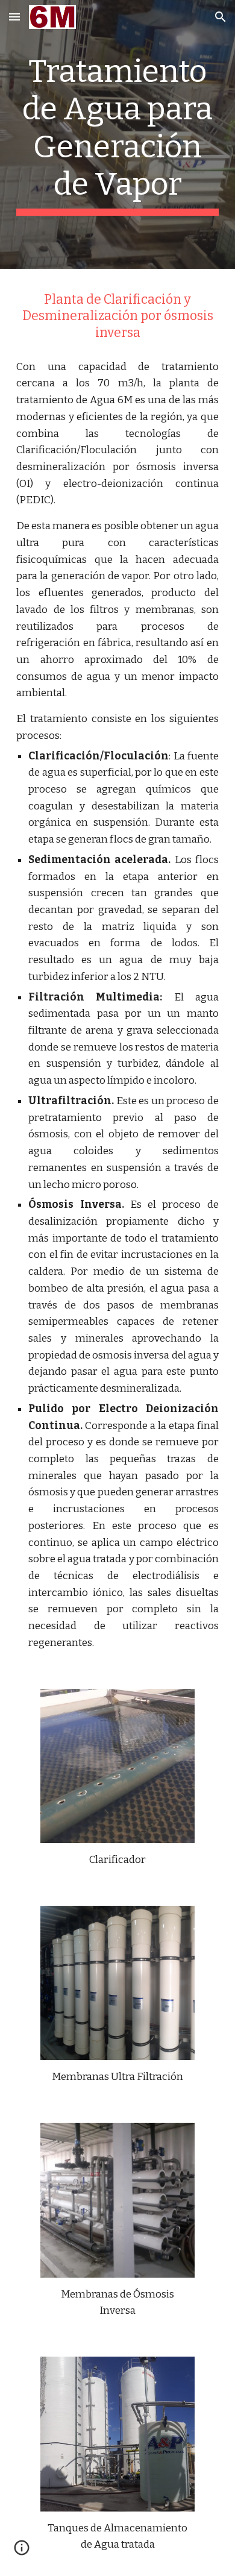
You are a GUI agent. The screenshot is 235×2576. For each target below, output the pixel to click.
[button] (14, 17)
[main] (117, 134)
